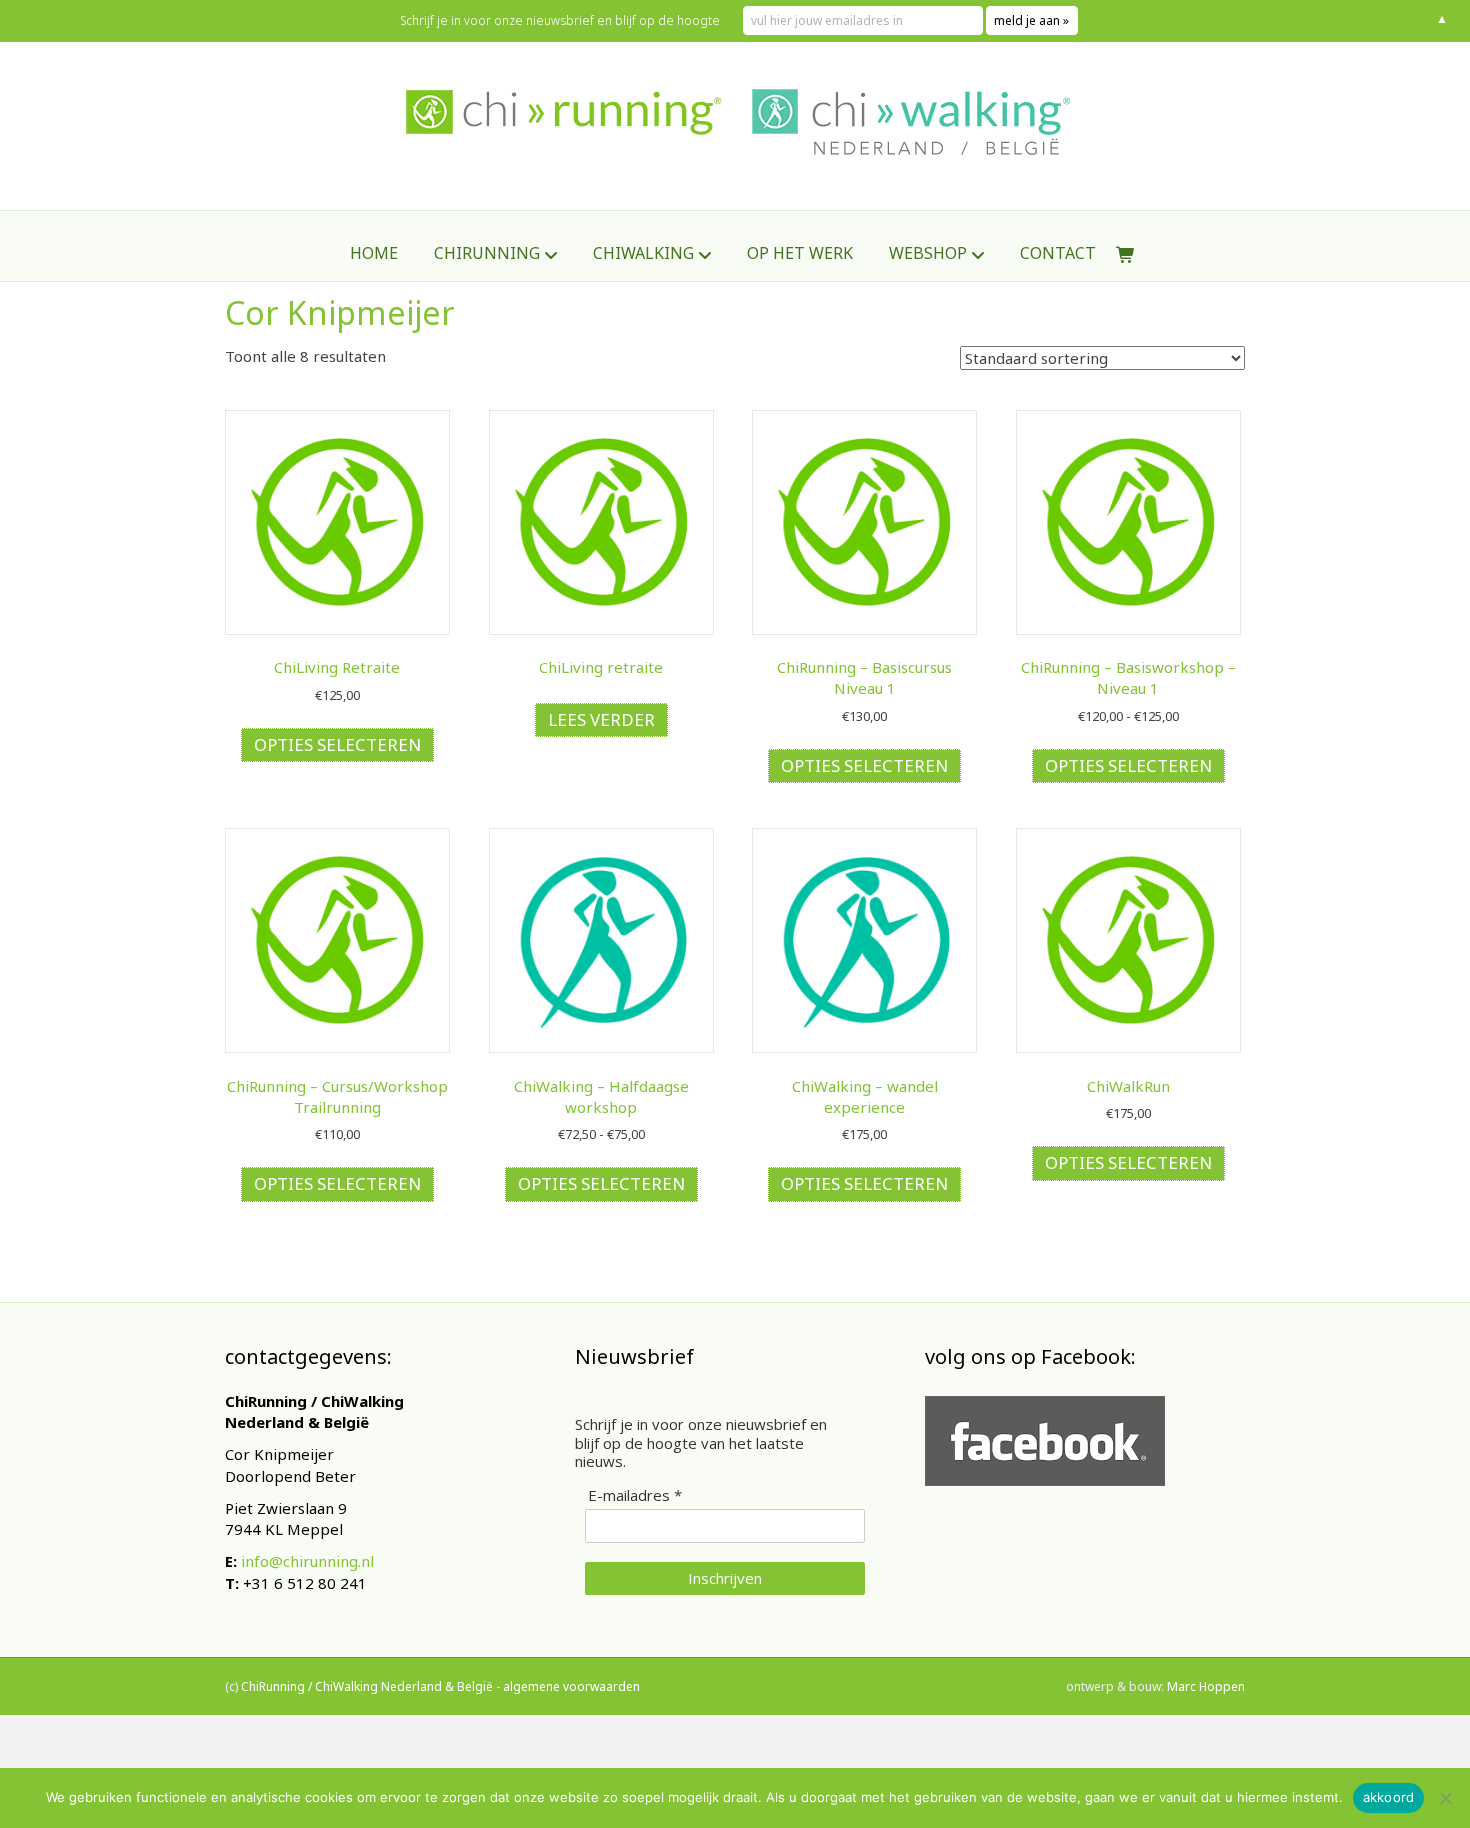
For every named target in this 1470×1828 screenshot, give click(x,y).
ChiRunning (487, 253)
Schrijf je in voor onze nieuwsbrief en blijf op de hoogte (560, 20)
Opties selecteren (337, 744)
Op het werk (800, 253)
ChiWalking (643, 253)
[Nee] (1445, 1798)
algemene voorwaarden (571, 1686)
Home (374, 253)
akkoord (1389, 1797)
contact (1058, 253)
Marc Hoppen (1206, 1686)
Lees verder (601, 719)
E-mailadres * (635, 1495)
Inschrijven (725, 1578)
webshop (928, 253)
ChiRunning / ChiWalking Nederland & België (367, 1686)
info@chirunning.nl (307, 1561)
